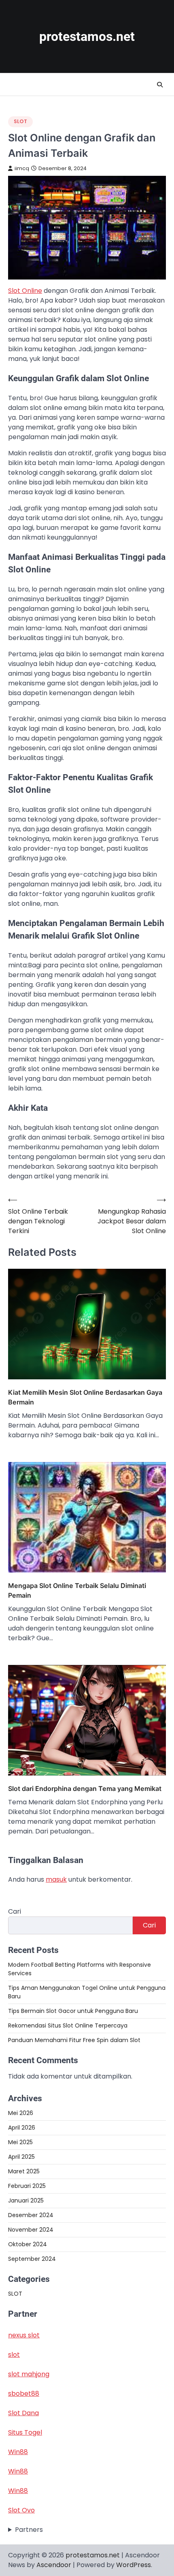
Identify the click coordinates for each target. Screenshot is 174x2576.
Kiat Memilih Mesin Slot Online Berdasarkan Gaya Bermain (85, 1397)
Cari (15, 1911)
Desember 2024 (31, 2215)
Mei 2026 (21, 2113)
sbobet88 (24, 2394)
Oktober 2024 (28, 2244)
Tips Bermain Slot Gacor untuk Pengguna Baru (73, 2011)
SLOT (20, 121)
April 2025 (21, 2157)
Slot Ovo (21, 2510)
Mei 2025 (20, 2142)
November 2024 (31, 2230)
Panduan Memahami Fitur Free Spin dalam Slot (74, 2040)
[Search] (160, 85)
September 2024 (32, 2259)
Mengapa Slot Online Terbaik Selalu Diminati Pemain (77, 1590)
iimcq (22, 168)
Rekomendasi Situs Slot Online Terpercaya (68, 2025)
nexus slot (24, 2335)
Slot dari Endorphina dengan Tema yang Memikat (85, 1788)
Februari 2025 (27, 2186)
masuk (56, 1879)
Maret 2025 (24, 2171)
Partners (29, 2530)
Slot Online (25, 291)
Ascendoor (54, 2565)
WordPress (134, 2565)
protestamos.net (87, 37)
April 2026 (22, 2128)
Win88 (18, 2452)
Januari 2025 (26, 2200)
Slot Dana (23, 2413)
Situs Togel (25, 2432)
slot (14, 2355)
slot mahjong (29, 2374)
